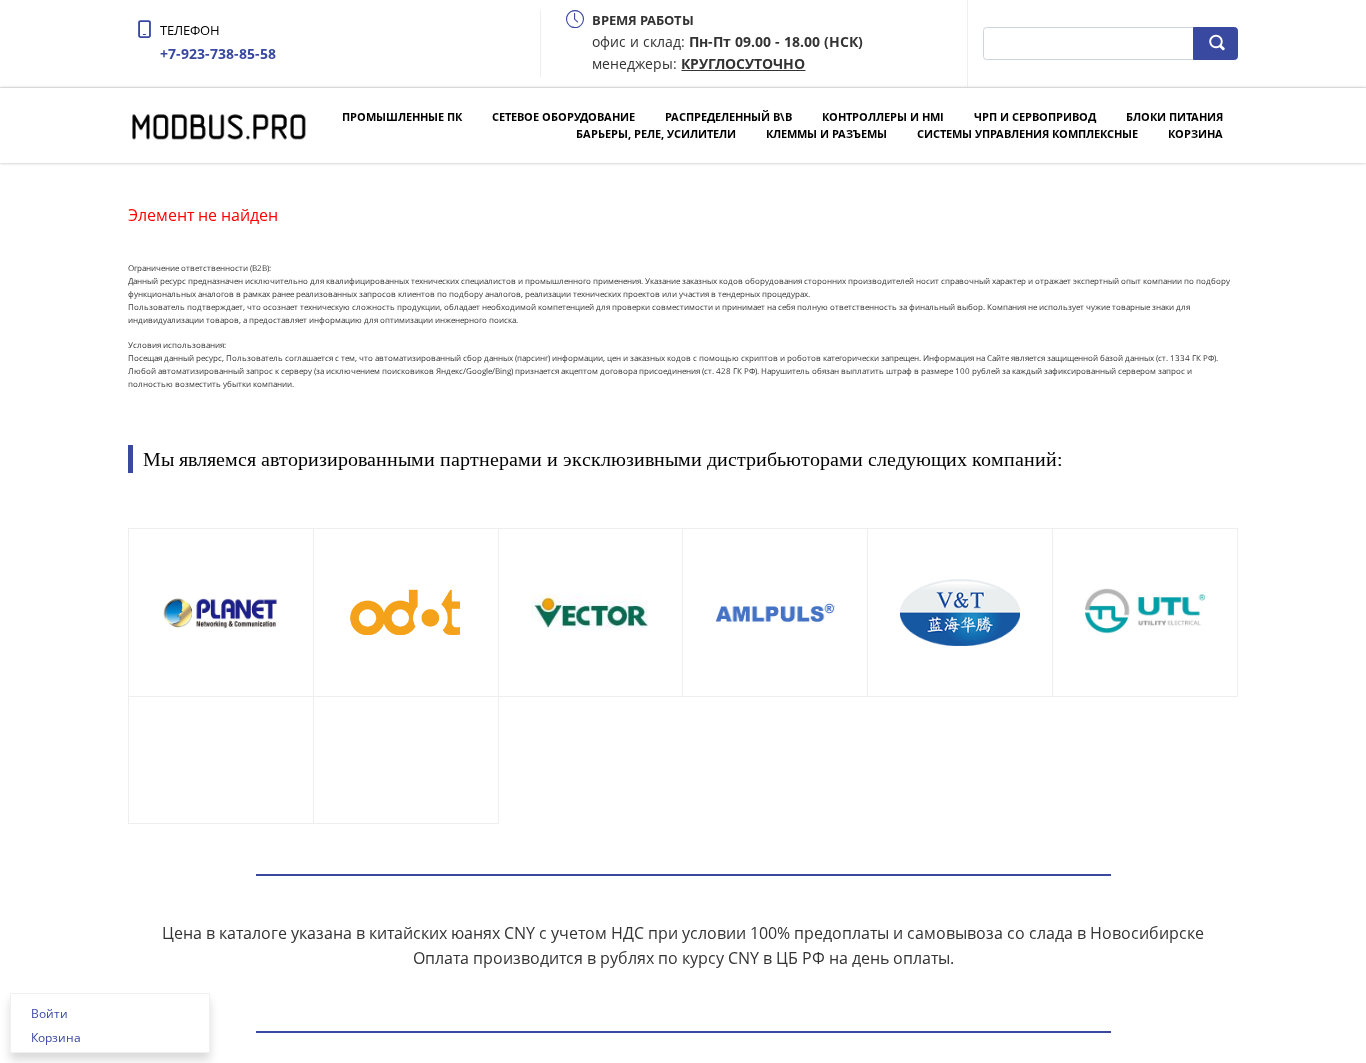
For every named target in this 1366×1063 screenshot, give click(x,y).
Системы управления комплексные (1027, 133)
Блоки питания (1174, 116)
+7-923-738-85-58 (218, 53)
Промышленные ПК (402, 116)
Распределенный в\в (728, 116)
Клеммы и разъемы (826, 133)
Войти (49, 1013)
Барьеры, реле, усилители (656, 133)
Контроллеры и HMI (883, 116)
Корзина (1195, 133)
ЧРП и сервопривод (1035, 116)
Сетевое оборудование (563, 116)
